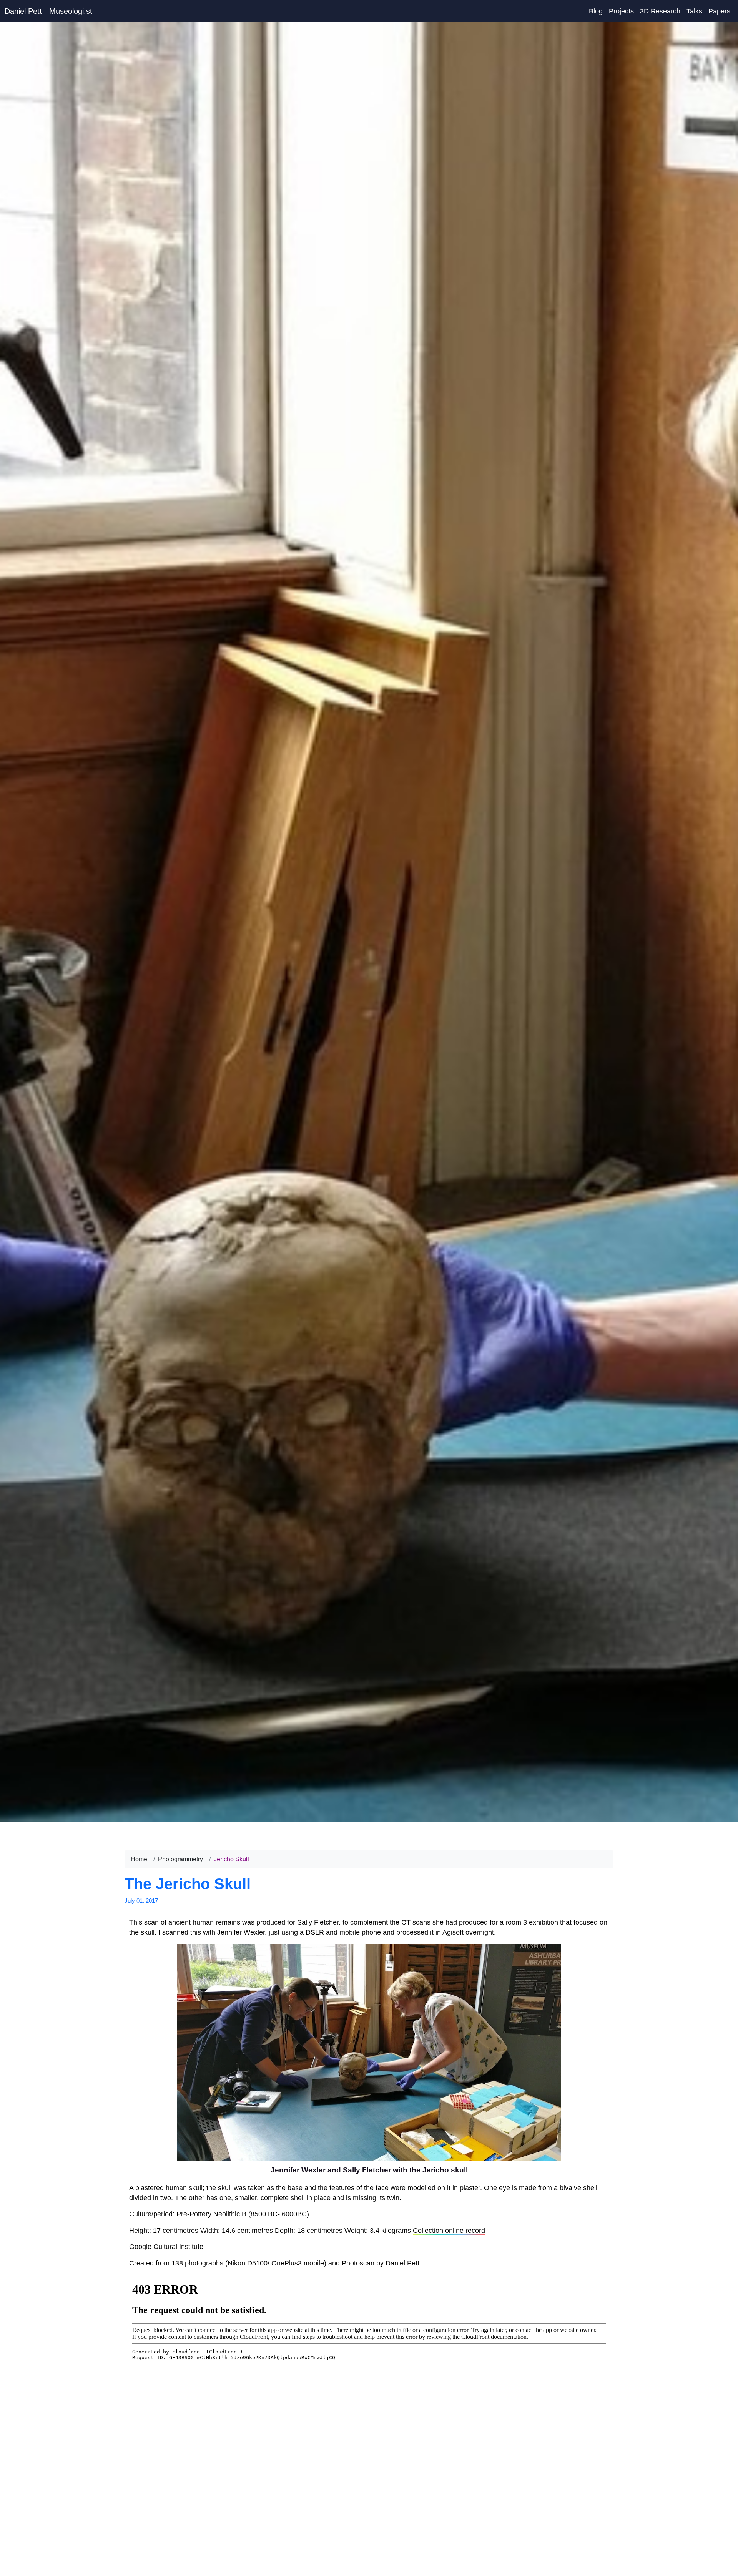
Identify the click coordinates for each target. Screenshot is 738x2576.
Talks (694, 11)
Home (139, 1859)
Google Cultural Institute (166, 2247)
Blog (596, 11)
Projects (621, 11)
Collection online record (449, 2231)
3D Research (660, 11)
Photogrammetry (180, 1859)
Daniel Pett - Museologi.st (48, 11)
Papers (719, 11)
